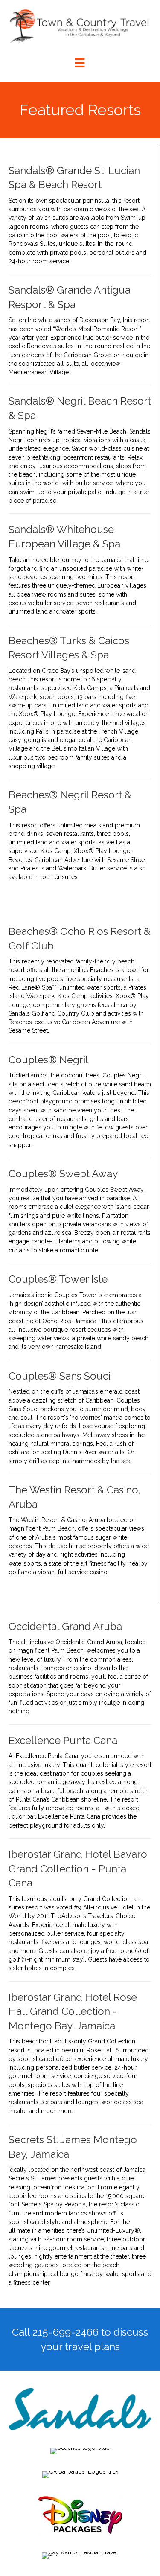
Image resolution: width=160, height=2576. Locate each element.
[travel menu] (80, 63)
